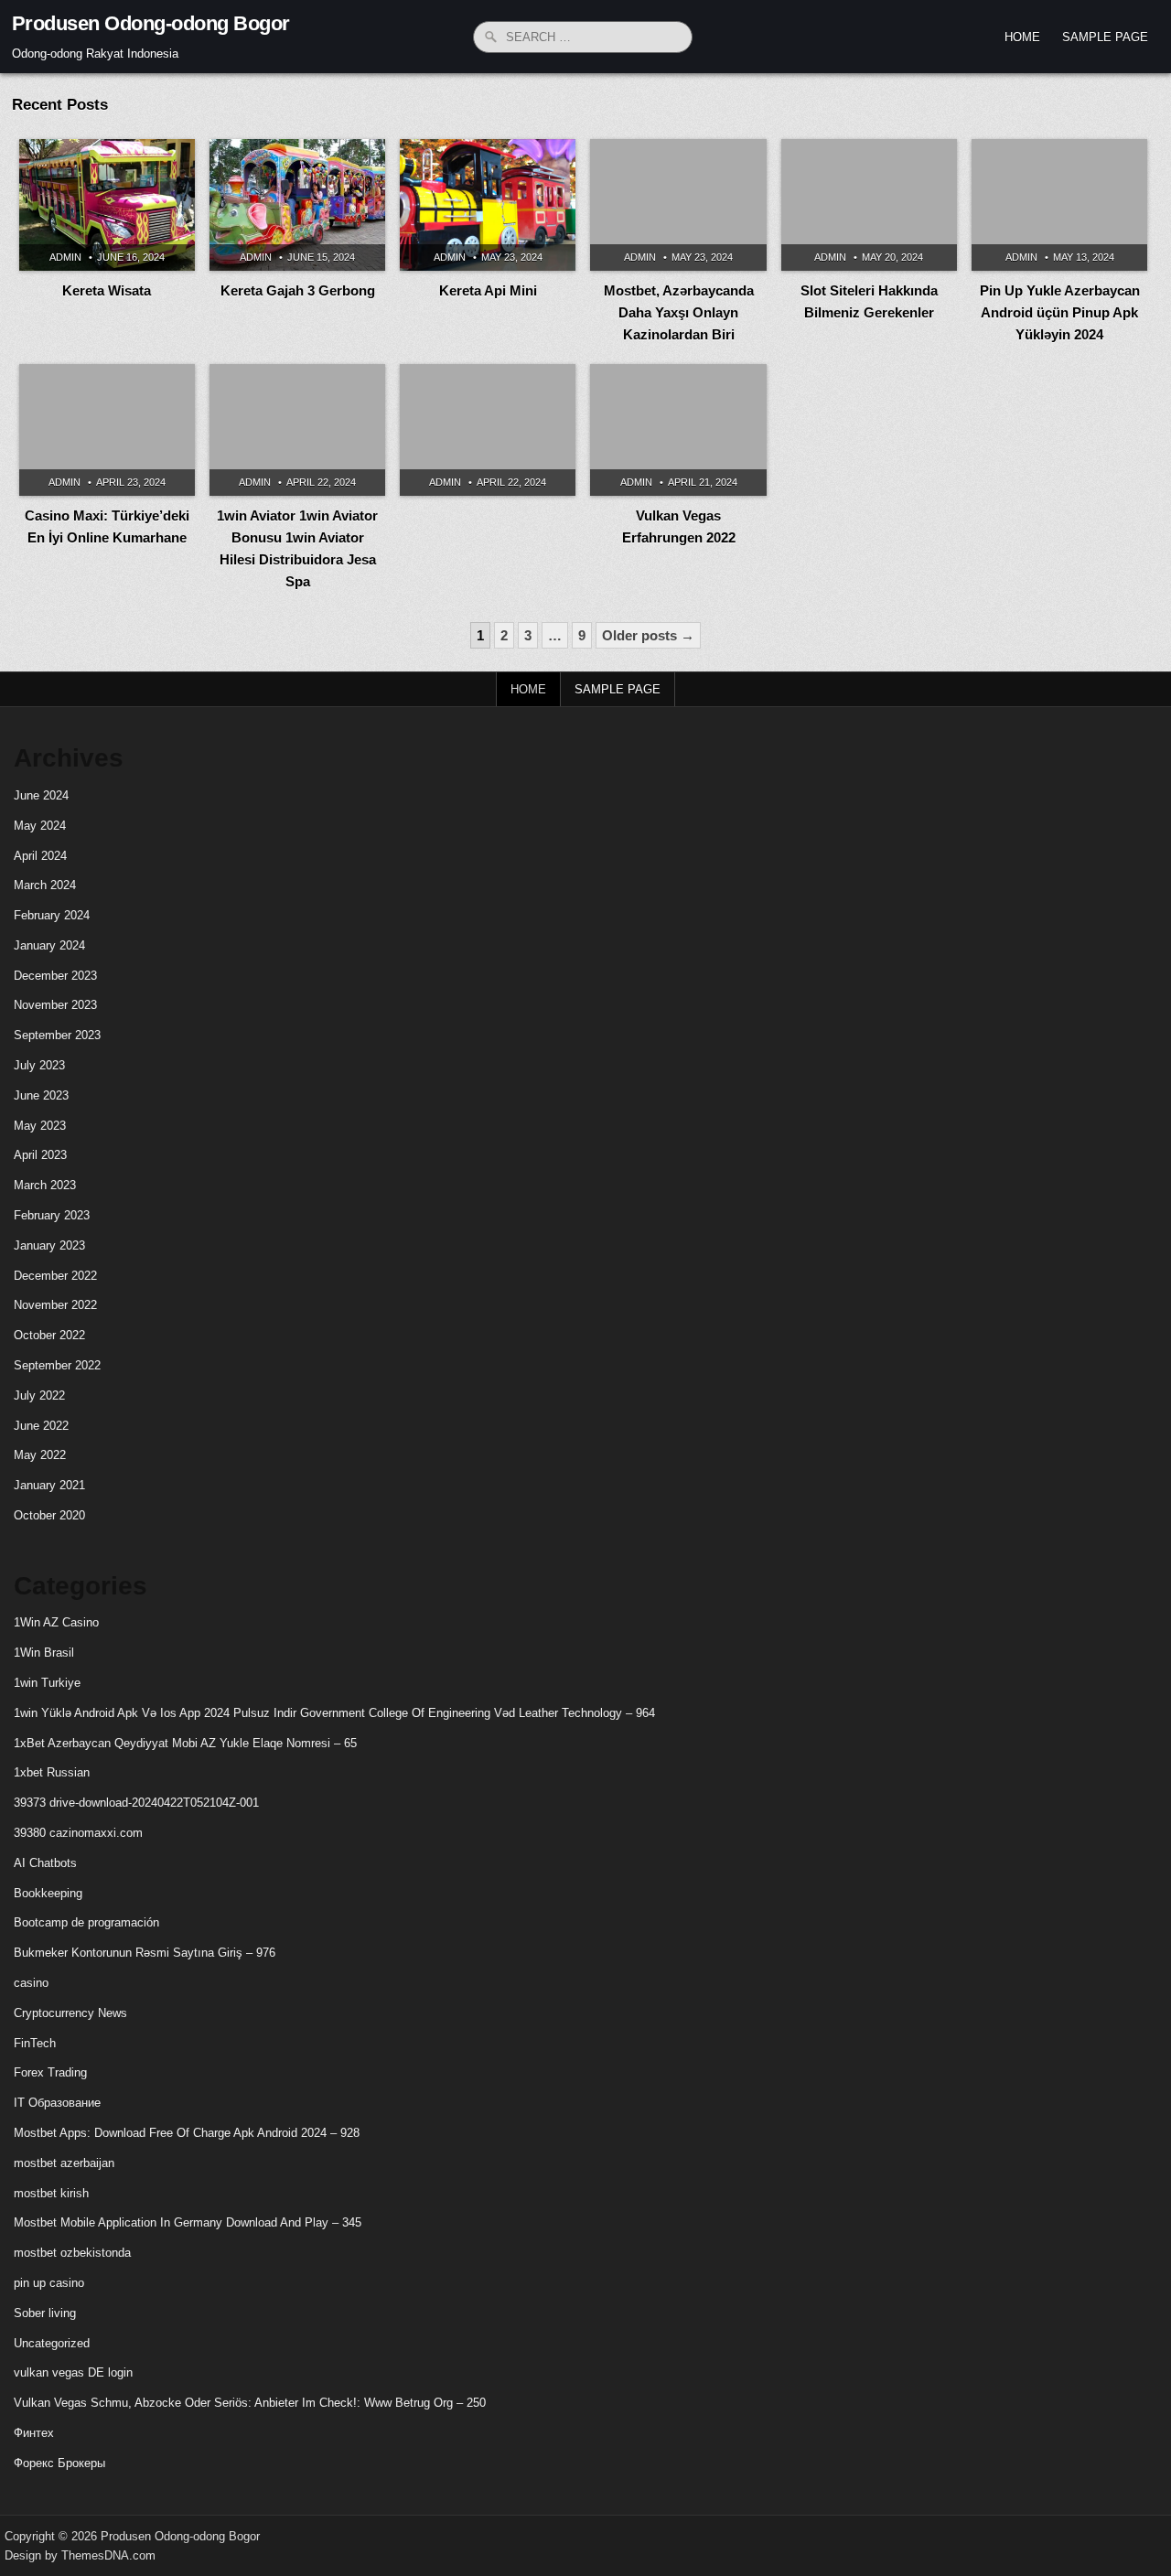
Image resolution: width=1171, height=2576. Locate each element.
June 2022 (41, 1426)
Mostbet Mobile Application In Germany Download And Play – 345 (188, 2222)
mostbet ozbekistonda (72, 2253)
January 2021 (49, 1485)
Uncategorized (52, 2343)
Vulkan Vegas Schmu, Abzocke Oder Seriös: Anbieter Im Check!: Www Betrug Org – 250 (250, 2403)
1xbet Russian (52, 1772)
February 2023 (52, 1215)
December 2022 (55, 1276)
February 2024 (52, 915)
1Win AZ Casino (56, 1622)
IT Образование (57, 2103)
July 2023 (39, 1065)
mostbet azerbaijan (64, 2163)
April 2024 (40, 856)
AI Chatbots (45, 1863)
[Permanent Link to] (488, 430)
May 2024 (40, 826)
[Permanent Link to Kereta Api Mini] (488, 205)
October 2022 (49, 1335)
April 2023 (40, 1155)
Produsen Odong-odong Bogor (151, 23)
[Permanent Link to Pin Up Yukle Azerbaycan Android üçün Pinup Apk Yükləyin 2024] (1059, 205)
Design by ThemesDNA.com (80, 2555)
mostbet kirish (51, 2193)
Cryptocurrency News (70, 2013)
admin (65, 257)
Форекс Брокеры (59, 2463)
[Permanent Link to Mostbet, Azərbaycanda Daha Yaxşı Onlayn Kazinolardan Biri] (678, 205)
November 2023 (55, 1005)
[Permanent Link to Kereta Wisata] (107, 205)
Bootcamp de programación (86, 1922)
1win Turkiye (47, 1683)
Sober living (45, 2313)
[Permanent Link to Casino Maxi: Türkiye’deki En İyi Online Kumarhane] (107, 430)
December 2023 (55, 976)
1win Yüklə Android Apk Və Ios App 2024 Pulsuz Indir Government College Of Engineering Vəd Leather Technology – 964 (334, 1713)
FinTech (35, 2043)
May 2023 (40, 1126)
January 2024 (49, 945)
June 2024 (41, 795)
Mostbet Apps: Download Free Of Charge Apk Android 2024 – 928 (187, 2133)
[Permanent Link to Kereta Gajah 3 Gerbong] (297, 205)
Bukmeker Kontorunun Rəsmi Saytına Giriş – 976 (145, 1953)
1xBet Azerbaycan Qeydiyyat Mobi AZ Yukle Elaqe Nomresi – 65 (185, 1743)
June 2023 (41, 1095)
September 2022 (57, 1365)
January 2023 (49, 1245)
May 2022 (40, 1455)
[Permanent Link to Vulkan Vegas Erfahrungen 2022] (678, 430)
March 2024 (45, 885)
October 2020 (49, 1515)
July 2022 (39, 1395)
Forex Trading (50, 2072)
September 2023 (57, 1035)
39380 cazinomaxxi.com (78, 1833)
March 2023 (45, 1185)
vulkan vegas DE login (73, 2372)
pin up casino (49, 2283)
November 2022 (55, 1305)
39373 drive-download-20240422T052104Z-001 (136, 1803)
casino (31, 1983)
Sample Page (1105, 37)
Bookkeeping (48, 1893)
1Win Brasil (44, 1653)
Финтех (34, 2433)
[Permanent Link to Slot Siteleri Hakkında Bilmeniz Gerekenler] (869, 205)
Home (1022, 37)
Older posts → (648, 635)
